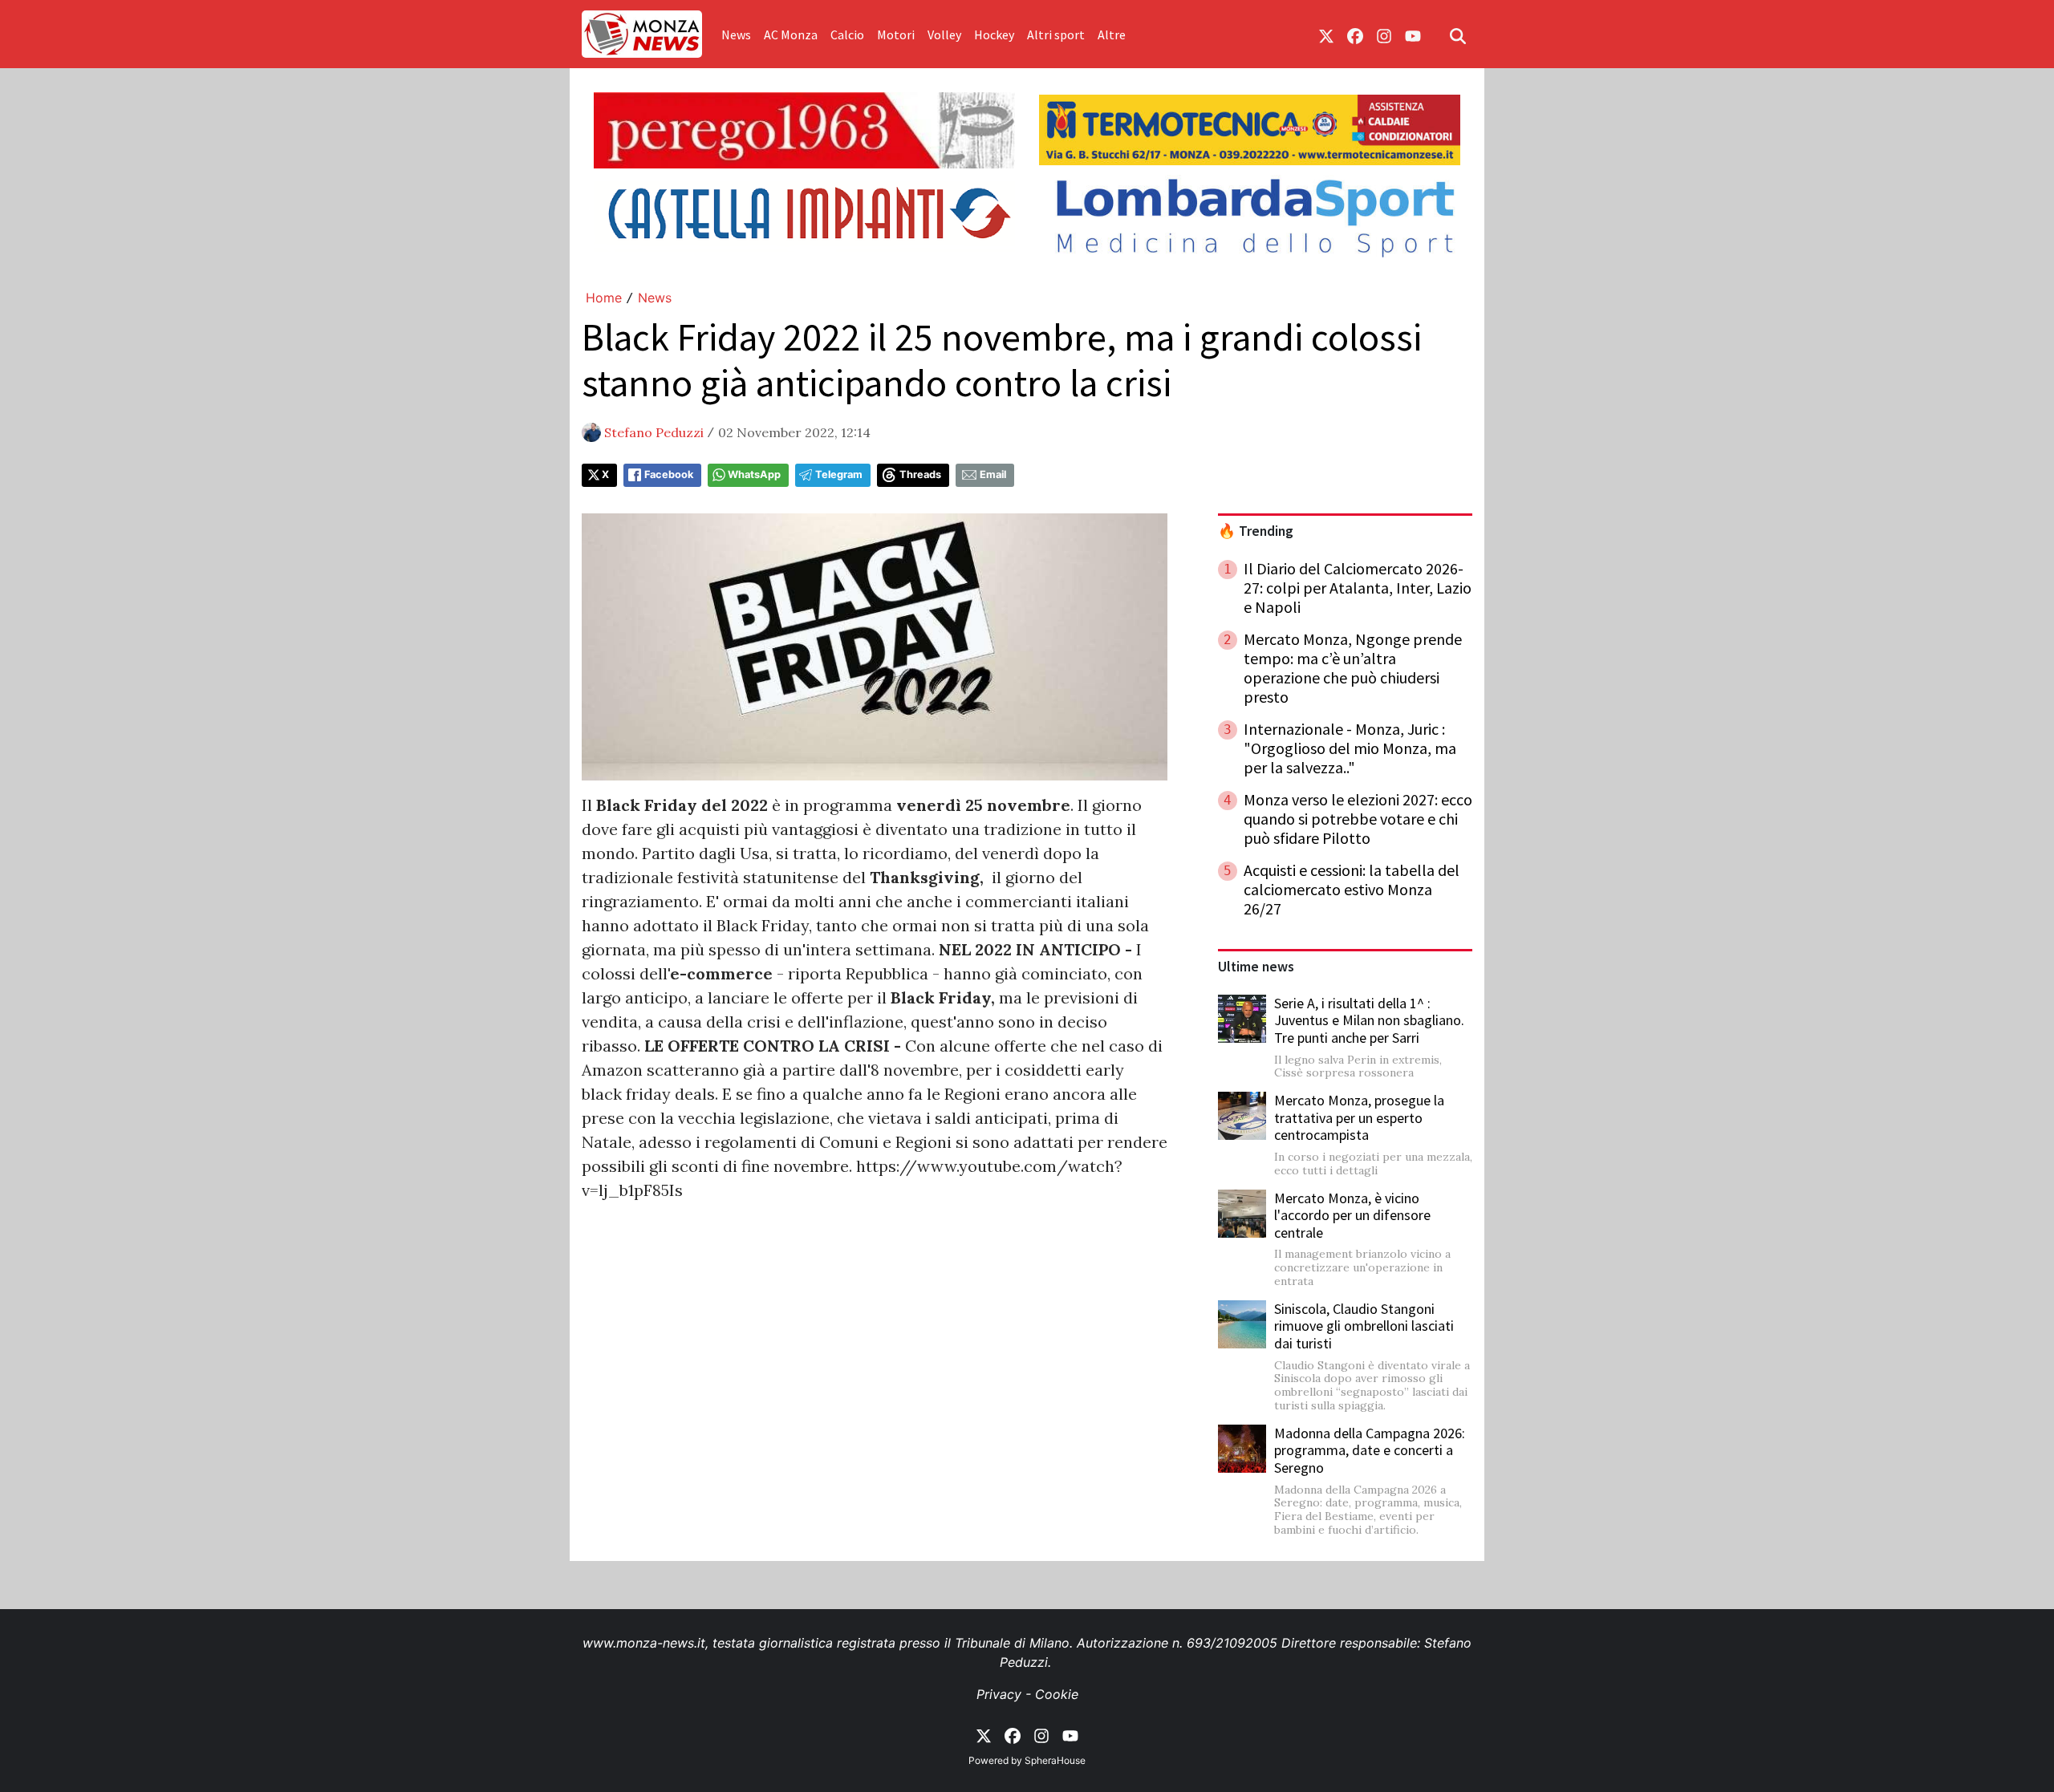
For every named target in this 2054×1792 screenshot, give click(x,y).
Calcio (847, 34)
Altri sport (1056, 34)
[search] (1458, 34)
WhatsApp (754, 474)
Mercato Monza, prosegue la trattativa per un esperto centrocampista (1359, 1117)
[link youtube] (1413, 34)
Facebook (669, 474)
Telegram (839, 474)
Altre (1112, 34)
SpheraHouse (1055, 1760)
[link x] (1326, 34)
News (736, 34)
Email (993, 474)
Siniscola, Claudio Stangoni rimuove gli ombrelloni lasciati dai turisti (1364, 1326)
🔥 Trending (1256, 531)
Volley (944, 34)
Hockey (994, 34)
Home (604, 298)
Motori (896, 34)
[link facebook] (1355, 34)
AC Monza (791, 34)
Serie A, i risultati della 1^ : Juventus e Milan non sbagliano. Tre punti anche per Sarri (1369, 1020)
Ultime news (1256, 967)
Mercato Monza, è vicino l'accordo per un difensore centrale (1352, 1215)
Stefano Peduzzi (654, 432)
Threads (920, 474)
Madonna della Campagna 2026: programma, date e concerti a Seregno (1370, 1450)
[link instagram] (1384, 34)
